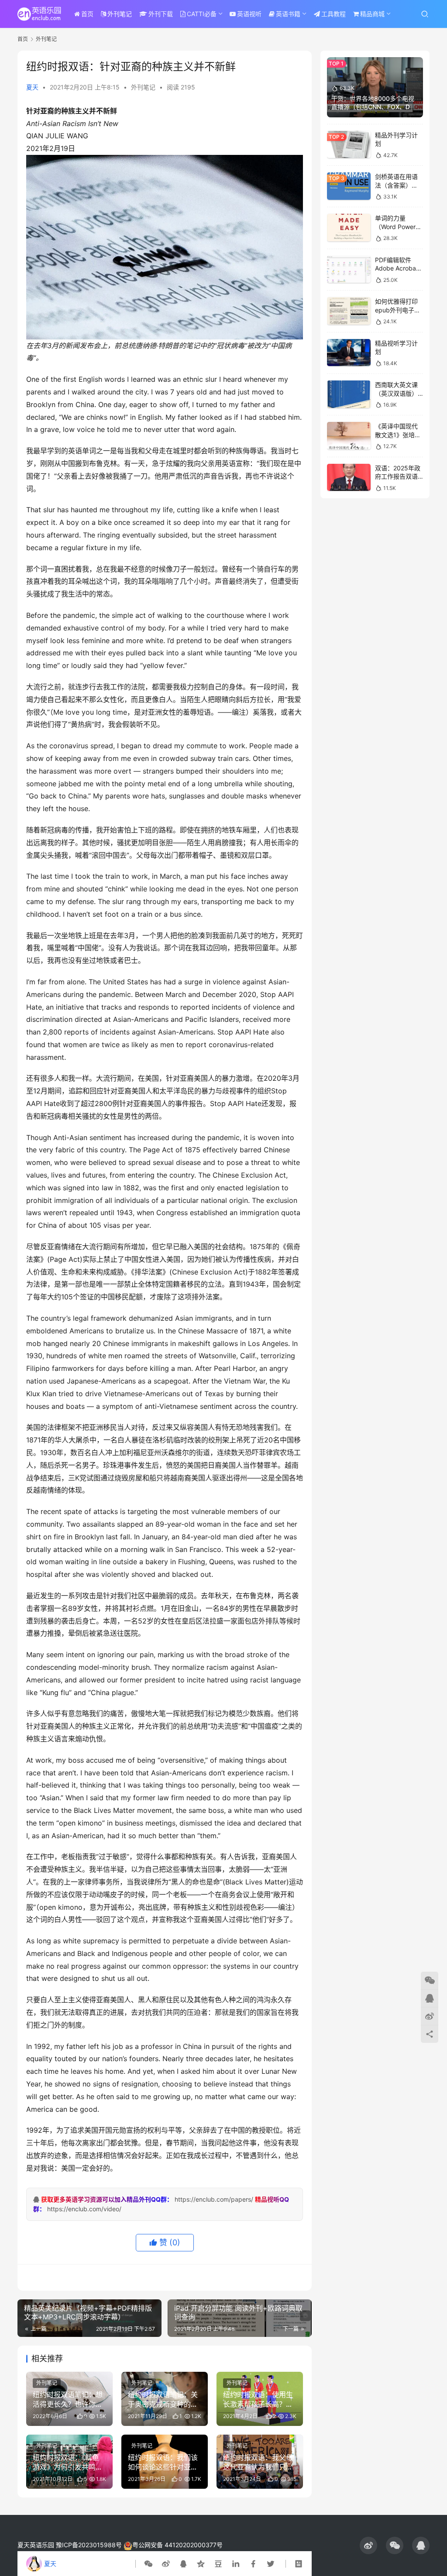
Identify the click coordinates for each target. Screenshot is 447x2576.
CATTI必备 (202, 14)
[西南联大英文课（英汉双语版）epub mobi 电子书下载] (349, 394)
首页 (87, 14)
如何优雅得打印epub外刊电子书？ (396, 310)
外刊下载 (161, 14)
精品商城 (372, 14)
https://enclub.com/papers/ (214, 2199)
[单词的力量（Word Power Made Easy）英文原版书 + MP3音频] (349, 228)
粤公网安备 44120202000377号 (177, 2545)
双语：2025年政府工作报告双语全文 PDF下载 (398, 476)
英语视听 (249, 14)
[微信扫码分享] (150, 2564)
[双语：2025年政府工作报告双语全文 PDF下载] (349, 478)
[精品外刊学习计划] (349, 145)
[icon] (368, 2545)
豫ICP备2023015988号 (89, 2545)
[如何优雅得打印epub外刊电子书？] (349, 311)
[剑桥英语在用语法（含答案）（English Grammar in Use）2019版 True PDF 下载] (349, 186)
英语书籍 (288, 14)
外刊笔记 (120, 14)
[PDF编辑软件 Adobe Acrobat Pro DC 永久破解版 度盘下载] (349, 269)
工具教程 (334, 14)
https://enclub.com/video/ (84, 2209)
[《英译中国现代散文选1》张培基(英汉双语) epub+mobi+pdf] (349, 436)
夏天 (32, 87)
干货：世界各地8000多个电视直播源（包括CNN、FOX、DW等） (374, 107)
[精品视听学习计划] (349, 353)
